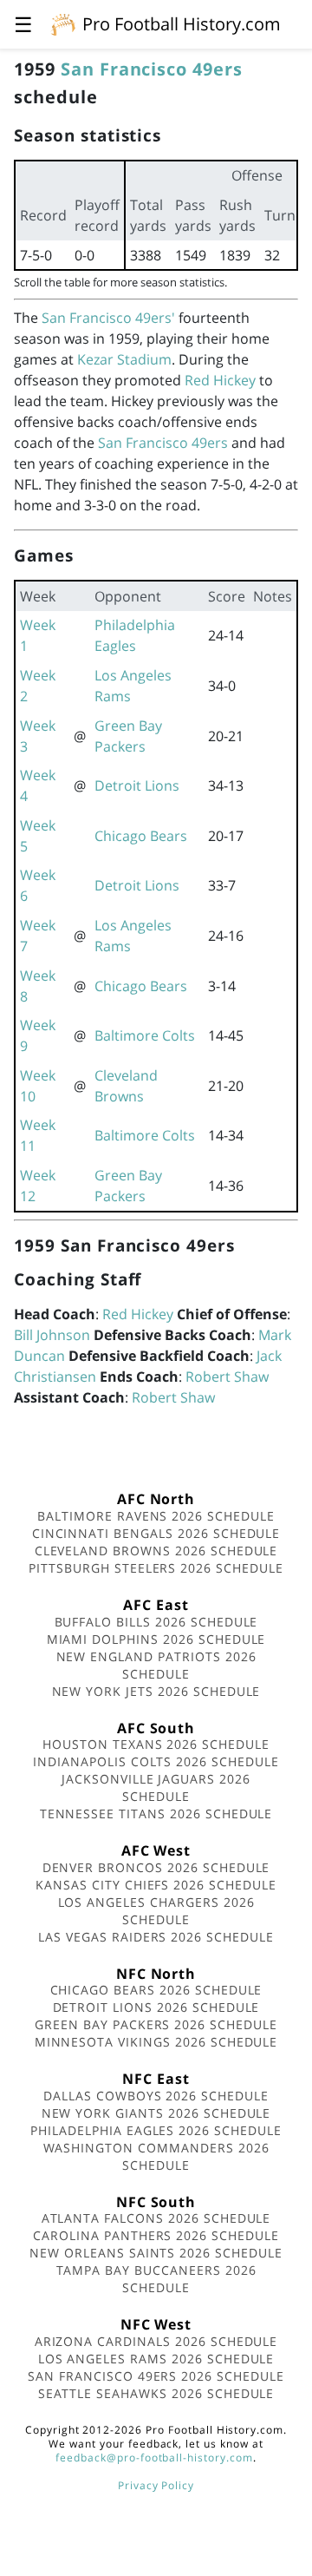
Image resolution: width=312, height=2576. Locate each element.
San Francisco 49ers (152, 69)
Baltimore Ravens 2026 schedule (156, 1516)
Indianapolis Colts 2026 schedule (156, 1761)
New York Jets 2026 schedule (156, 1691)
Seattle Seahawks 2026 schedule (156, 2393)
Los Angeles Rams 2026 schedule (156, 2359)
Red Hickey (220, 380)
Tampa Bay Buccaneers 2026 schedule (156, 2279)
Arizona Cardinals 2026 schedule (156, 2341)
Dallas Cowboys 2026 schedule (156, 2096)
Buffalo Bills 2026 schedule (156, 1622)
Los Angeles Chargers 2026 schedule (156, 1911)
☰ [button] (23, 24)
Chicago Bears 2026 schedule (156, 1990)
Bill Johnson (52, 1335)
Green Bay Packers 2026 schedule (156, 2024)
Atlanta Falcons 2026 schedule (156, 2218)
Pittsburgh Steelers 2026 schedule (156, 1568)
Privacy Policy (156, 2485)
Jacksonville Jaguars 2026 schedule (156, 1787)
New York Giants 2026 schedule (156, 2113)
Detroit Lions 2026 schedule (156, 2007)
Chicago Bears (141, 836)
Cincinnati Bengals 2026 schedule (156, 1533)
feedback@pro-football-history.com (154, 2458)
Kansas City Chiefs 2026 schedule (156, 1885)
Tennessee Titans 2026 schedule (156, 1814)
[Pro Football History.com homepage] (63, 23)
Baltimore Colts (145, 1035)
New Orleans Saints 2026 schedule (156, 2253)
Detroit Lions (137, 785)
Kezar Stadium (124, 359)
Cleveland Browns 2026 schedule (156, 1551)
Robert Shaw (227, 1377)
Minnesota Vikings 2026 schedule (156, 2042)
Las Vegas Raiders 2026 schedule (156, 1937)
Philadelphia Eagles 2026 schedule (156, 2130)
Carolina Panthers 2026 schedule (156, 2235)
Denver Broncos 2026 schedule (156, 1867)
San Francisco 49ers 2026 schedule (156, 2376)
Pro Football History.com (182, 24)
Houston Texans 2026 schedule (156, 1744)
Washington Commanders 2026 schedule (156, 2156)
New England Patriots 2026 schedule (156, 1665)
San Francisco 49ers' (108, 318)
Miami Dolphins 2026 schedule (156, 1639)
